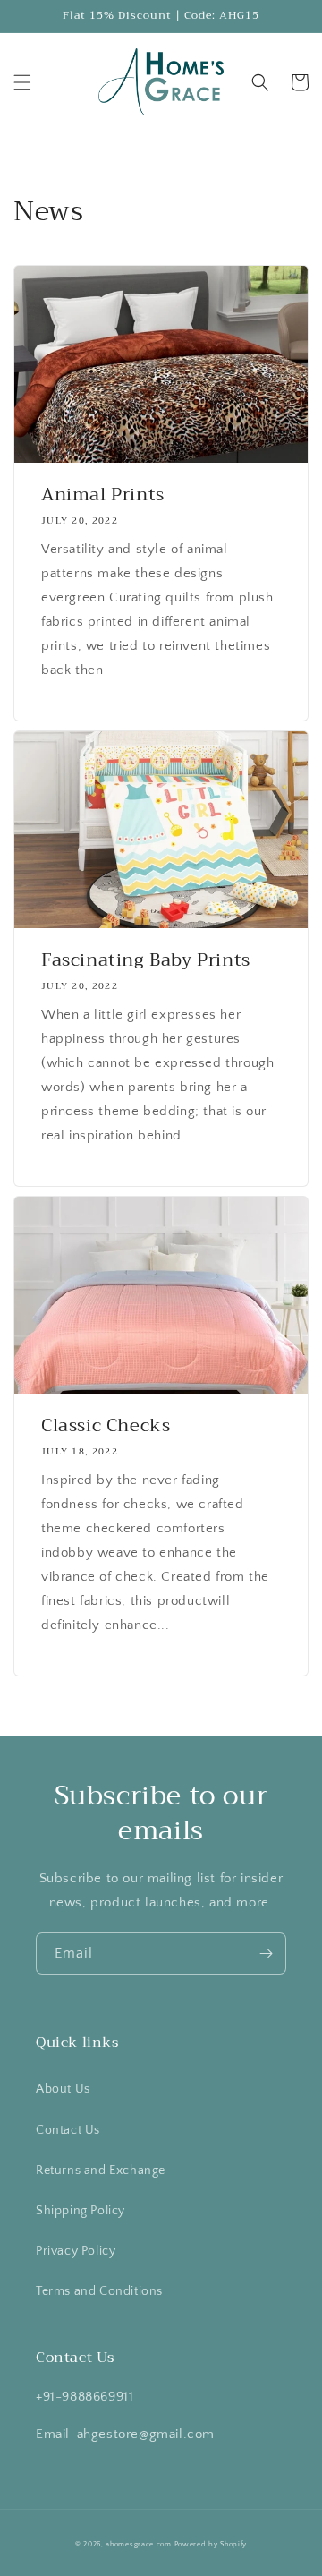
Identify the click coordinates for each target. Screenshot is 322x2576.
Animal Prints (103, 495)
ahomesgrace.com (139, 2544)
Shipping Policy (80, 2211)
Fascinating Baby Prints (146, 960)
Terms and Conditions (99, 2291)
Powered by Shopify (211, 2544)
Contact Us (68, 2130)
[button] (22, 82)
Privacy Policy (76, 2251)
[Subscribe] (266, 1953)
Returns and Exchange (101, 2171)
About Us (63, 2089)
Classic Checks (106, 1426)
